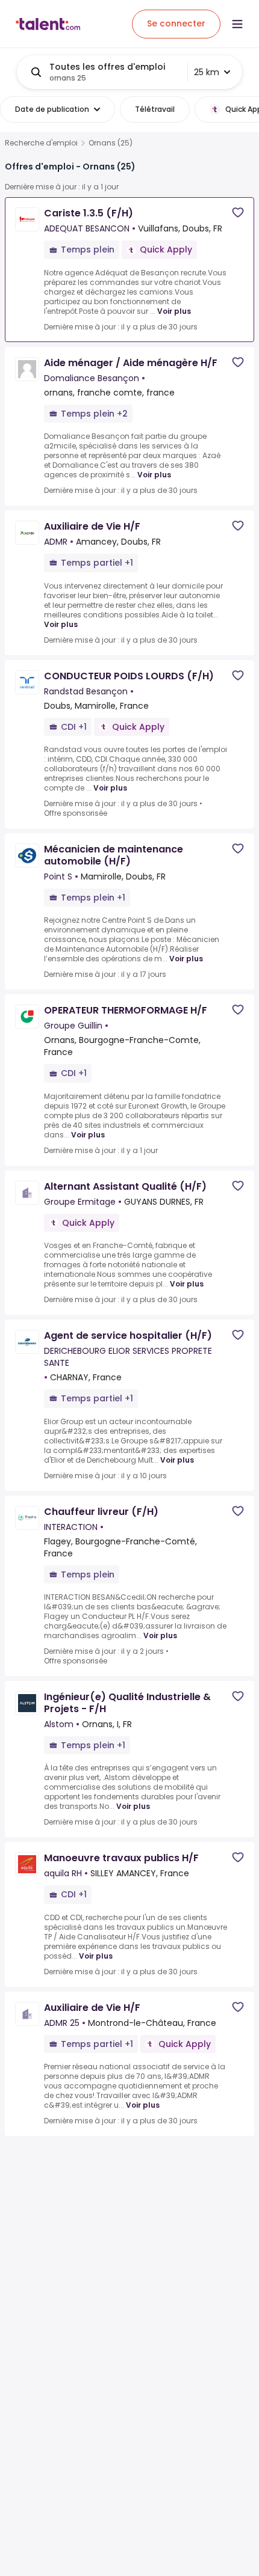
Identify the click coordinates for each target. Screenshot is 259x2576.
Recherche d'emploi (41, 143)
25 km (207, 72)
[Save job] (238, 213)
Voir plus (174, 311)
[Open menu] (237, 24)
